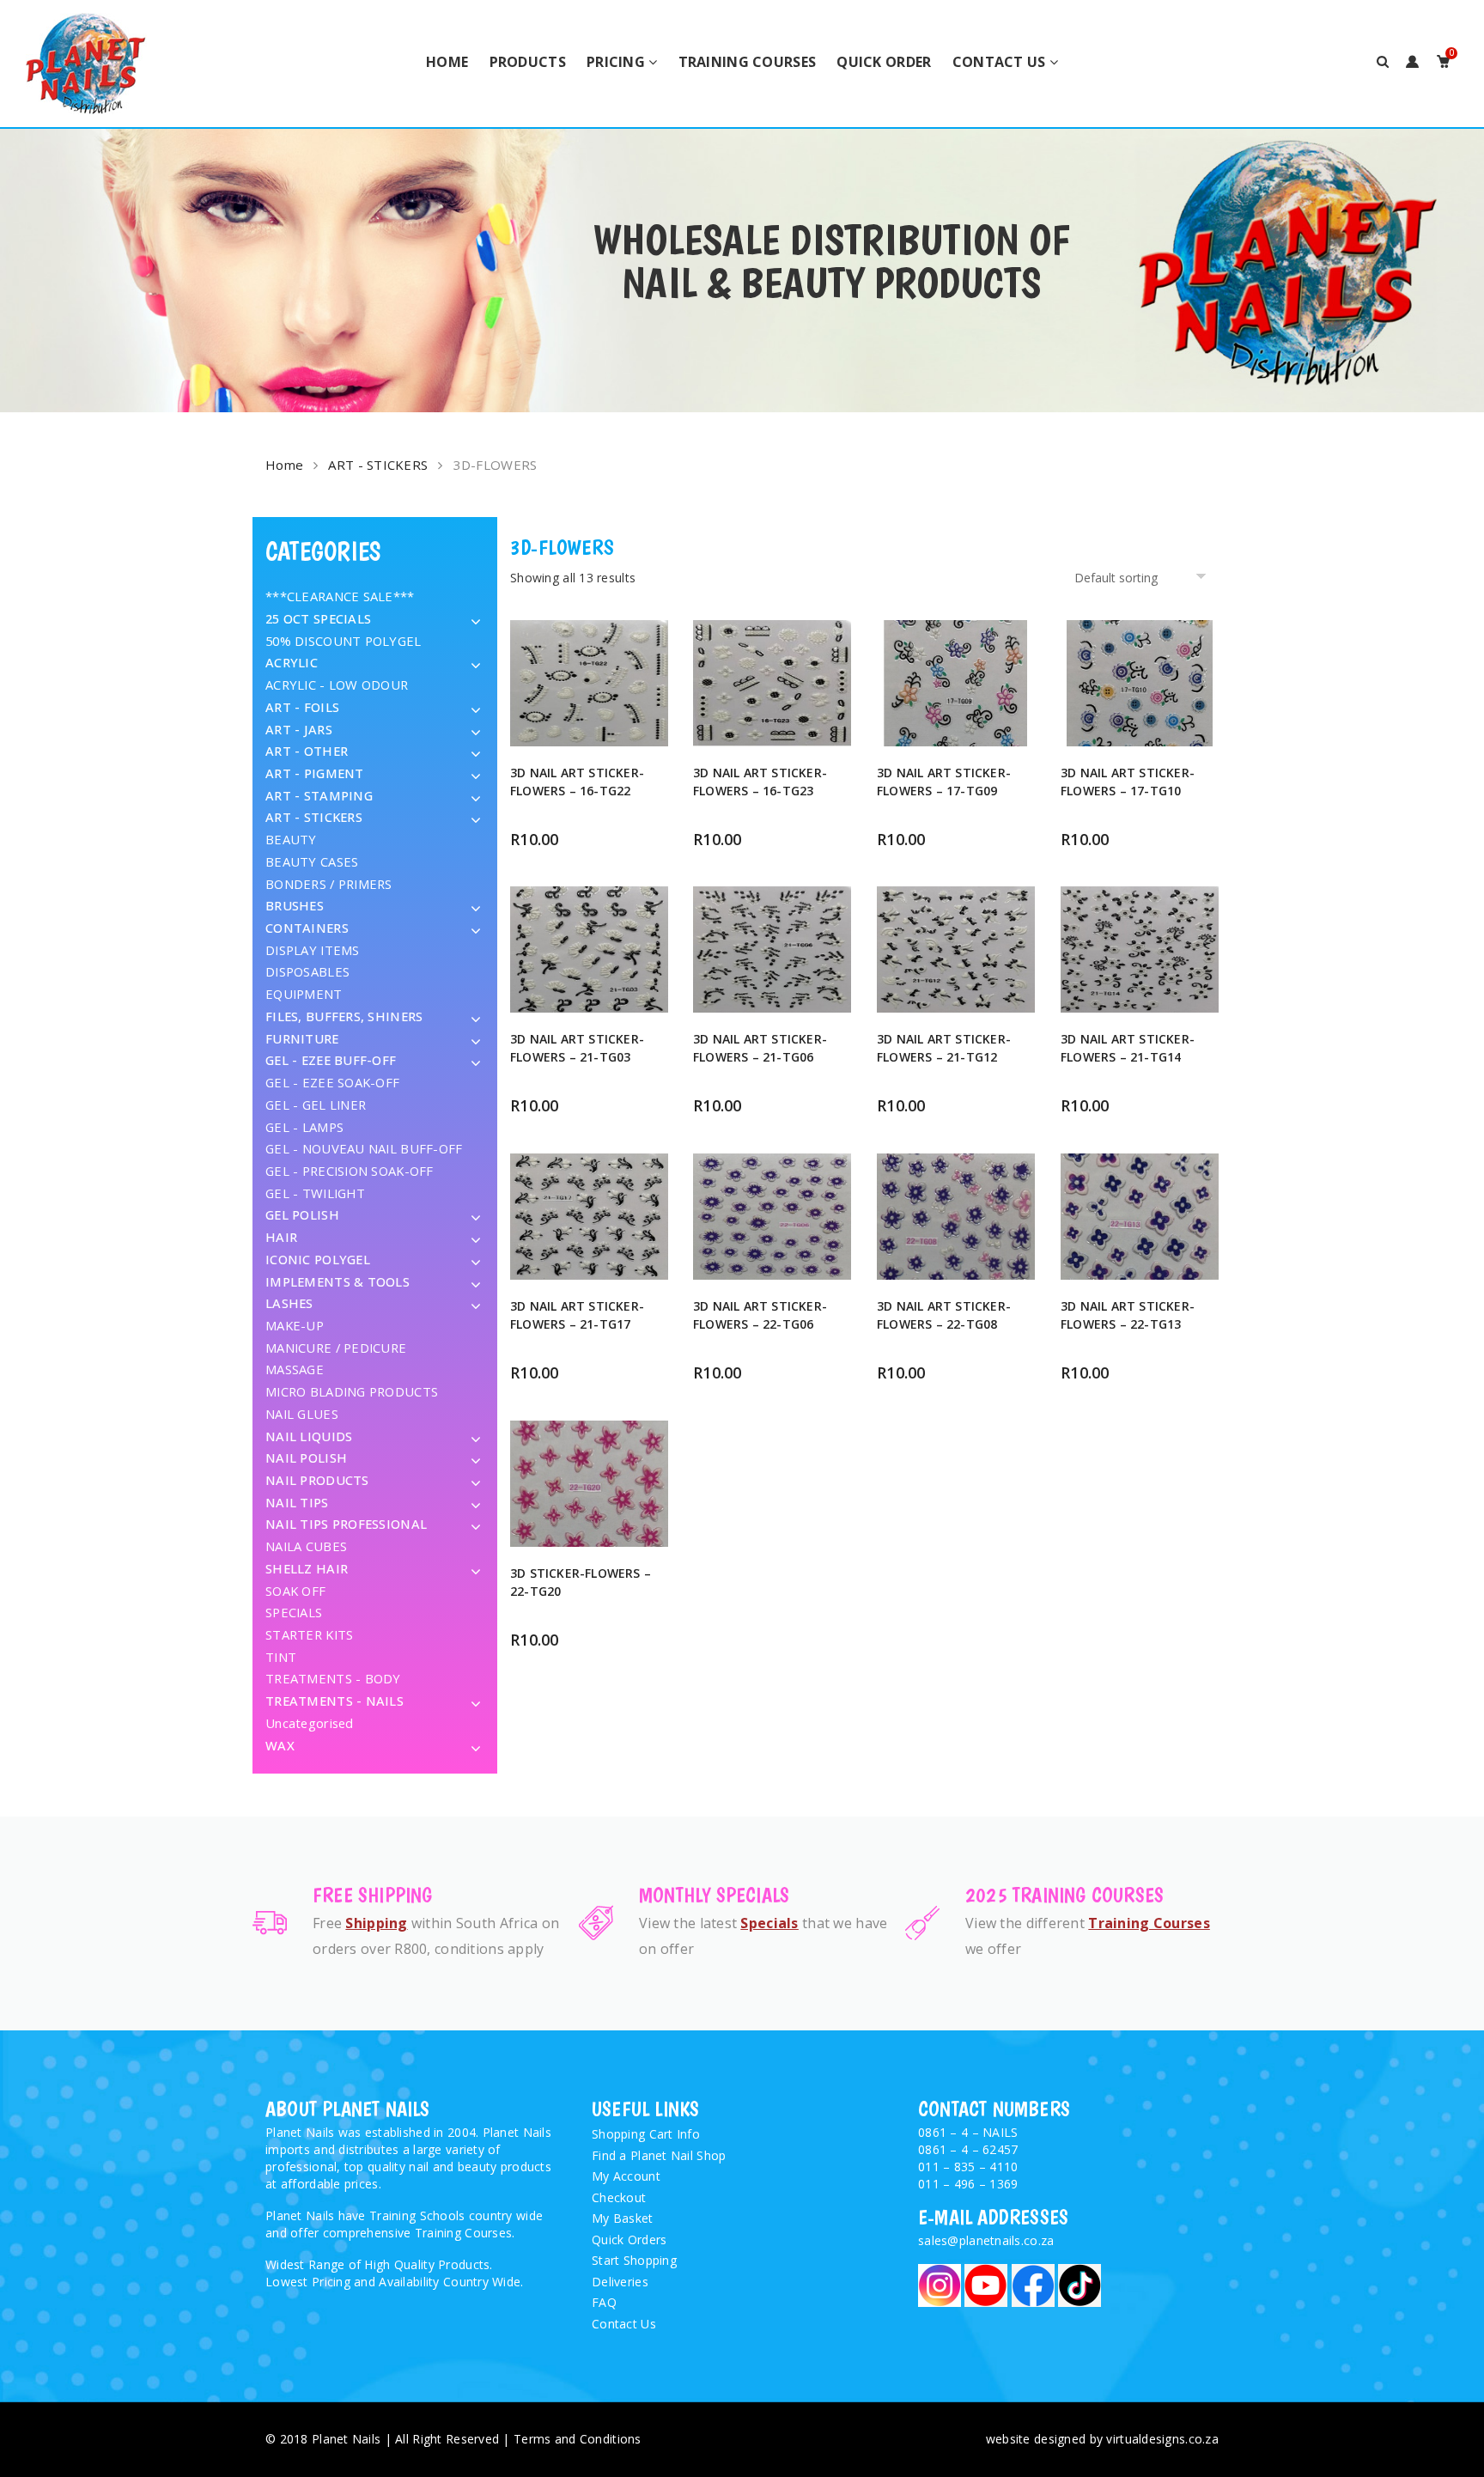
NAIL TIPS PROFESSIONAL (346, 1524)
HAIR (281, 1237)
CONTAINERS (307, 928)
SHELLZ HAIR (307, 1568)
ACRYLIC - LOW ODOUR (337, 685)
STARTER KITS (309, 1634)
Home (447, 62)
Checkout (619, 2197)
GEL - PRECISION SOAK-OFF (350, 1171)
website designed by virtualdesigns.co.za (1102, 2439)
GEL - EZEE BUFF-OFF (331, 1060)
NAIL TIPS (297, 1502)
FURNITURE (302, 1038)
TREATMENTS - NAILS (335, 1701)
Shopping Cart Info (646, 2134)
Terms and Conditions (578, 2439)
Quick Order (884, 62)
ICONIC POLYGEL (318, 1259)
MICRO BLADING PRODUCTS (352, 1391)
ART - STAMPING (319, 795)
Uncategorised (310, 1723)
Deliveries (620, 2282)
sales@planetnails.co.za (986, 2240)
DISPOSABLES (307, 971)
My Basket (623, 2218)
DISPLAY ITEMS (313, 950)
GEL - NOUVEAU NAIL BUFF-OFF (364, 1148)
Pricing (616, 62)
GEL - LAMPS (304, 1127)
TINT (281, 1657)
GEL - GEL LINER (316, 1105)
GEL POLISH (302, 1214)
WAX (280, 1745)
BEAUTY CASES (312, 861)
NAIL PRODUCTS (317, 1480)
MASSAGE (295, 1369)
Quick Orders (629, 2240)
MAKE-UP (295, 1325)
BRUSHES (295, 905)
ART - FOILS (302, 707)
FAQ (604, 2302)
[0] (1443, 62)
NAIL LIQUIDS (309, 1436)
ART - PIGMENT (315, 773)
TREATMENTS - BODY (333, 1678)
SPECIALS (294, 1612)
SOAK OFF (295, 1591)
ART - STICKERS (378, 465)
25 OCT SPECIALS (318, 618)
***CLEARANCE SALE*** (340, 596)
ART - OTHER (307, 751)
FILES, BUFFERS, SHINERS (344, 1016)
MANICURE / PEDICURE (336, 1348)
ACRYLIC (292, 662)
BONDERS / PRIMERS (329, 884)
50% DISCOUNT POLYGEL (344, 641)
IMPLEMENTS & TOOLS (338, 1281)
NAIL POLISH (306, 1458)
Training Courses (747, 62)
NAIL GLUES (302, 1414)
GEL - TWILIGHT (315, 1193)
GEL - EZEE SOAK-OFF (332, 1082)
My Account (626, 2176)
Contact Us (999, 62)
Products (528, 62)
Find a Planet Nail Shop (659, 2155)
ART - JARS (299, 729)
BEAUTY (291, 839)
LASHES (289, 1303)
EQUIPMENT (304, 994)
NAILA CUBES (306, 1546)
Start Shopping (634, 2260)
